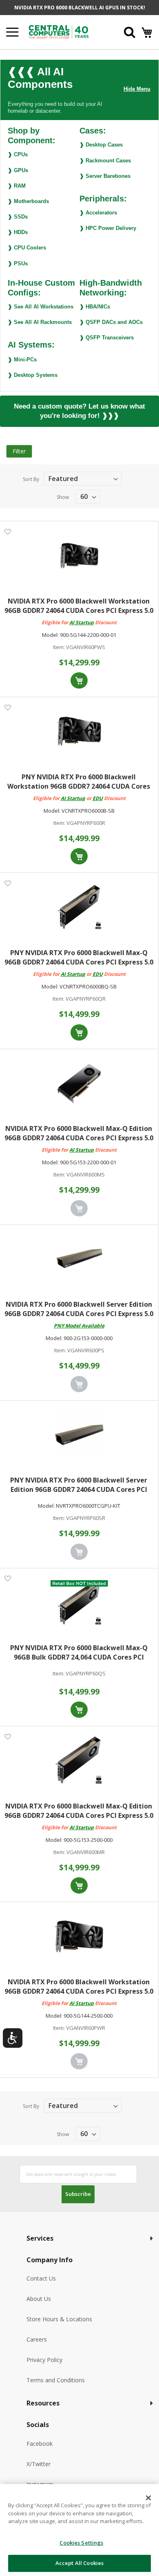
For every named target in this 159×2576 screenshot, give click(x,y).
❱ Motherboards (28, 201)
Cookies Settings (81, 2543)
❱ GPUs (18, 170)
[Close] (148, 2498)
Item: (59, 647)
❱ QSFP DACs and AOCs (111, 322)
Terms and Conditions (56, 2380)
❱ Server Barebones (105, 176)
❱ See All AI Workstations (41, 307)
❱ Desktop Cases (101, 145)
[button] (8, 531)
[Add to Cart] (79, 680)
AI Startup (82, 622)
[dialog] (79, 2530)
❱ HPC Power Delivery (108, 228)
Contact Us (41, 2278)
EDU (98, 798)
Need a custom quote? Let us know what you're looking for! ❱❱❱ (79, 411)
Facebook (40, 2444)
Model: (50, 635)
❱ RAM (17, 186)
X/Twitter (39, 2464)
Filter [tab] (19, 451)
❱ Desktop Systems (33, 375)
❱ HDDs (18, 232)
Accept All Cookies (79, 2563)
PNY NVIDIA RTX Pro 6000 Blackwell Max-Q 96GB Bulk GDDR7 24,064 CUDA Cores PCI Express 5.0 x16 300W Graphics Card (79, 1653)
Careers (37, 2339)
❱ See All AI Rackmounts (40, 322)
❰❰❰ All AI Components (40, 78)
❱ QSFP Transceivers (107, 338)
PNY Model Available (79, 1326)
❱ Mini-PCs (22, 360)
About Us (39, 2299)
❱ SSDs (18, 217)
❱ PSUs (18, 264)
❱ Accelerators (98, 213)
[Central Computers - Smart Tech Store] (66, 32)
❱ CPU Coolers (27, 248)
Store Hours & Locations (59, 2319)
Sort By (31, 479)
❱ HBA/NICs (95, 307)
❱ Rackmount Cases (105, 161)
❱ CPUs (18, 154)
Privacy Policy (44, 2360)
